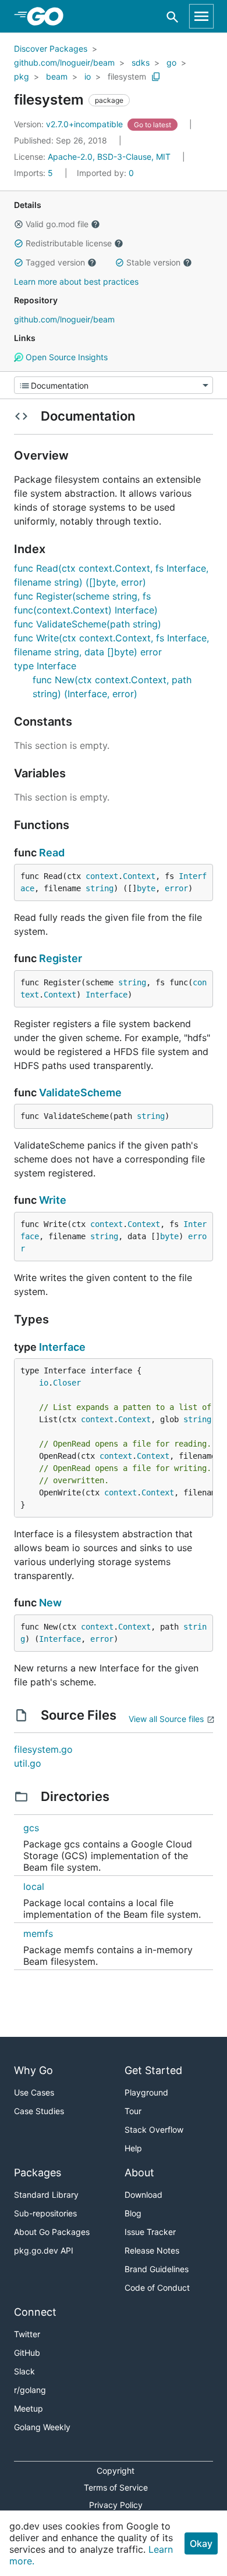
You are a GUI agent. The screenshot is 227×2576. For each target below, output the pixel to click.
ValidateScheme (80, 1093)
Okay (201, 2543)
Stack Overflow (154, 2130)
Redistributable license (69, 243)
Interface (107, 995)
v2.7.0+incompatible (70, 124)
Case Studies (39, 2111)
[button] (19, 224)
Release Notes (152, 2250)
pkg (22, 76)
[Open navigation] (201, 16)
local (34, 1886)
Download (143, 2195)
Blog (133, 2213)
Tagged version (55, 262)
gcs (31, 1828)
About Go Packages (52, 2232)
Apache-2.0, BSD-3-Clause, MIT (109, 157)
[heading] (49, 16)
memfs (38, 1933)
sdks (141, 62)
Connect (35, 2312)
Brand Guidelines (157, 2269)
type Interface (45, 666)
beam (57, 76)
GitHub (27, 2353)
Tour (133, 2111)
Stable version (153, 262)
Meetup (29, 2408)
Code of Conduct (157, 2288)
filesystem (127, 76)
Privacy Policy (116, 2505)
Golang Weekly (42, 2427)
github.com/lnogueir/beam (64, 62)
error (176, 888)
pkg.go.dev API (44, 2250)
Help (133, 2148)
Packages (38, 2173)
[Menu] (114, 385)
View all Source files (166, 1719)
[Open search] (173, 17)
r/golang (30, 2390)
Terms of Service (116, 2487)
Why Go (33, 2070)
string (100, 888)
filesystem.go (43, 1749)
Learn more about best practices (76, 281)
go (171, 62)
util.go (28, 1763)
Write (53, 1200)
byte (146, 888)
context (102, 876)
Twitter (27, 2334)
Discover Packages (51, 49)
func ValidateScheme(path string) (88, 624)
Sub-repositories (45, 2213)
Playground (146, 2092)
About (139, 2173)
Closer (67, 1383)
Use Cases (34, 2092)
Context (139, 876)
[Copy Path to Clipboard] (156, 77)
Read (52, 853)
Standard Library (46, 2195)
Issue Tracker (150, 2232)
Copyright (116, 2471)
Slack (24, 2371)
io (88, 76)
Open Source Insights (65, 357)
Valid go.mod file (57, 224)
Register (61, 958)
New (50, 1603)
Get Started (153, 2070)
